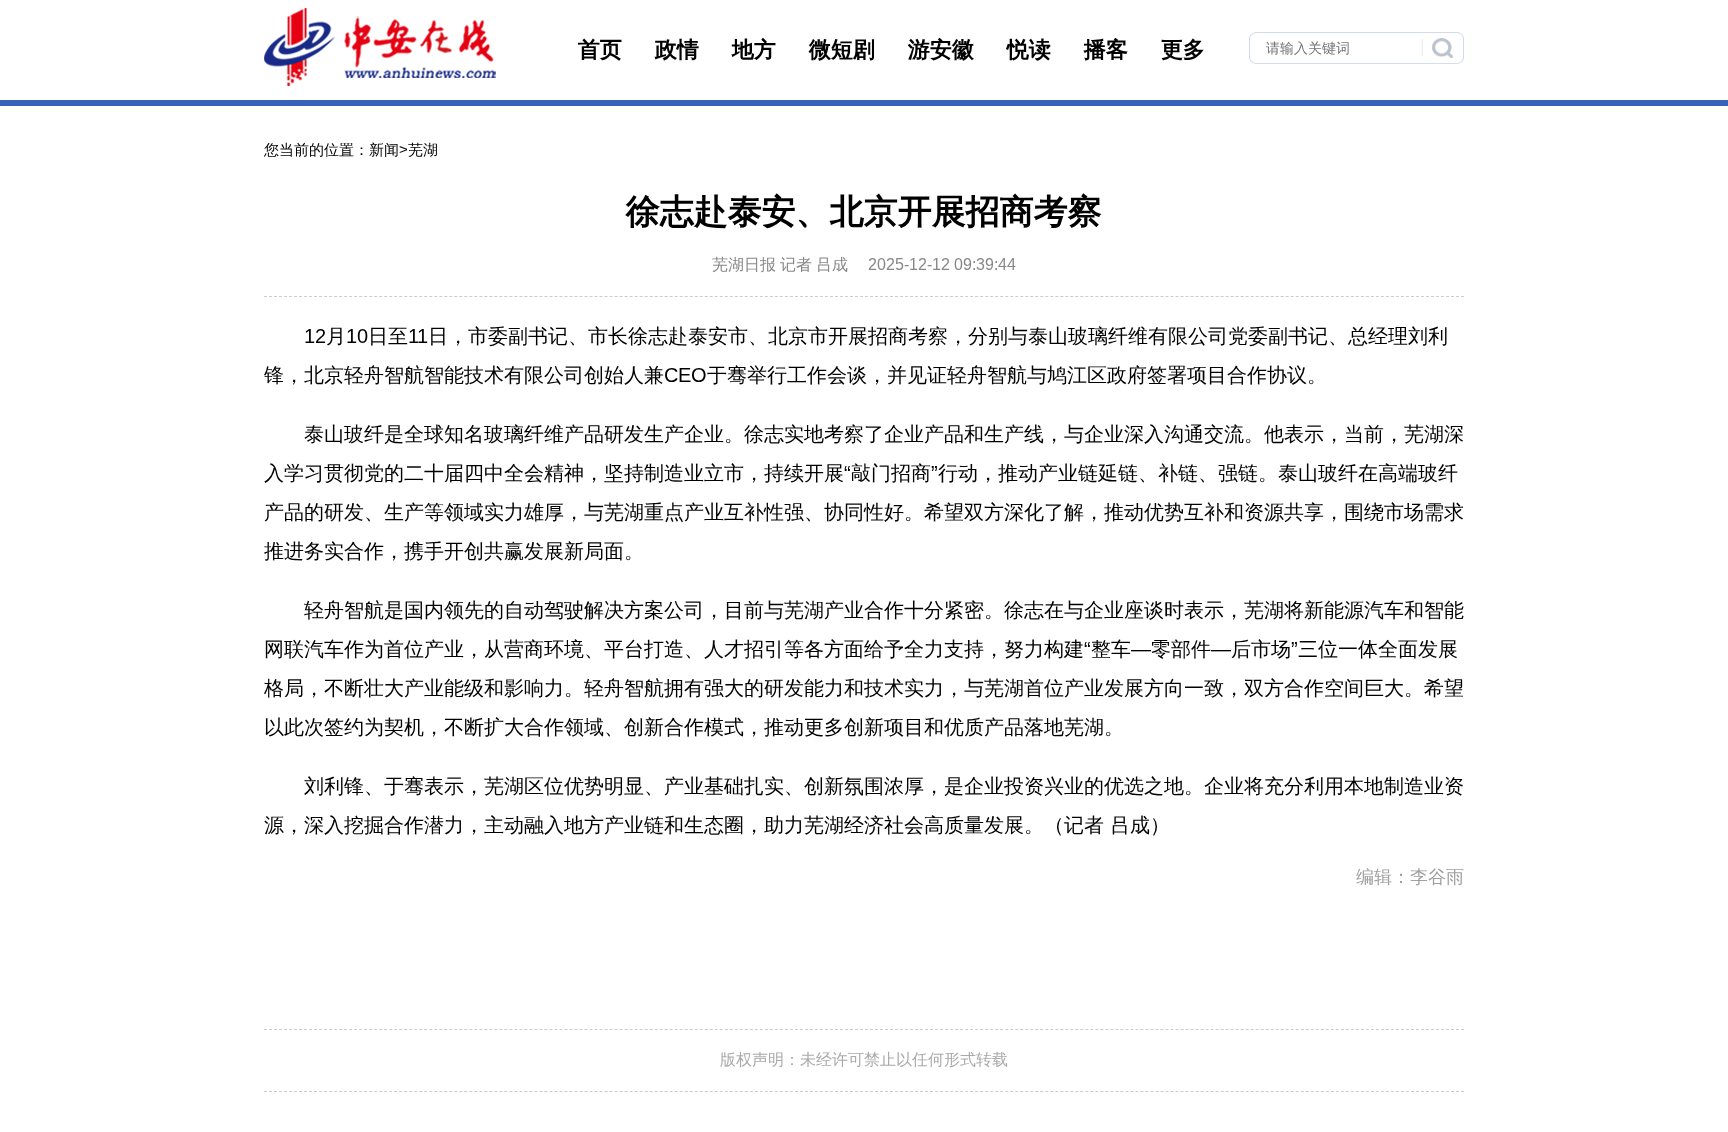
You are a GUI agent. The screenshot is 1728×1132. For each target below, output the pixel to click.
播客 (1106, 49)
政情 (677, 49)
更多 (1183, 49)
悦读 (1029, 49)
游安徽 (941, 49)
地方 (754, 49)
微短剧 (842, 49)
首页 (600, 49)
